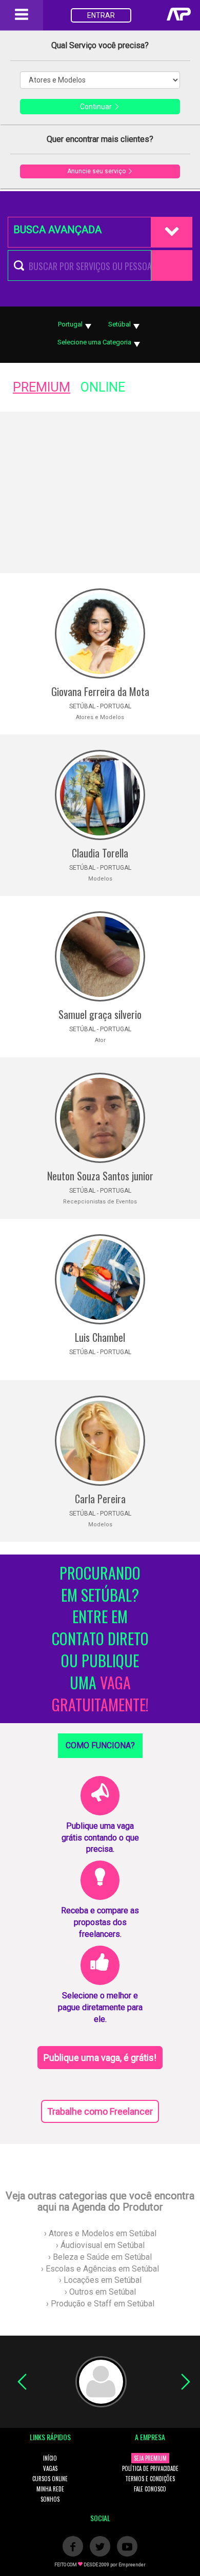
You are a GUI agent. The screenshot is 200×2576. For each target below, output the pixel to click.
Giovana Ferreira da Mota (100, 691)
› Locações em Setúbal (100, 2280)
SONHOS (50, 2499)
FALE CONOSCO (150, 2489)
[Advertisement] (100, 492)
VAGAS (50, 2468)
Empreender (132, 2565)
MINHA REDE (50, 2489)
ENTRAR (101, 15)
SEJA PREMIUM (150, 2458)
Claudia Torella (100, 853)
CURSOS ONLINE (50, 2479)
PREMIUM (42, 387)
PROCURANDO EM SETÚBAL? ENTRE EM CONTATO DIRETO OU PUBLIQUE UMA (100, 1639)
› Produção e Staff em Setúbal (100, 2304)
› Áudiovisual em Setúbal (100, 2245)
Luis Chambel (100, 1337)
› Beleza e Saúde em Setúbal (100, 2257)
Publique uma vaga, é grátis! (100, 2058)
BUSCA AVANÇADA (57, 230)
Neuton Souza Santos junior (100, 1176)
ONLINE (103, 387)
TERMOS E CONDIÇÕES (150, 2479)
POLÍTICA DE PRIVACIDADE (150, 2468)
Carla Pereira (100, 1499)
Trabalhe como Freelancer (100, 2111)
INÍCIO (50, 2458)
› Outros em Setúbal (100, 2292)
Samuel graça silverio (100, 1014)
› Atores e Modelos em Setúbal (100, 2233)
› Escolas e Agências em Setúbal (100, 2269)
